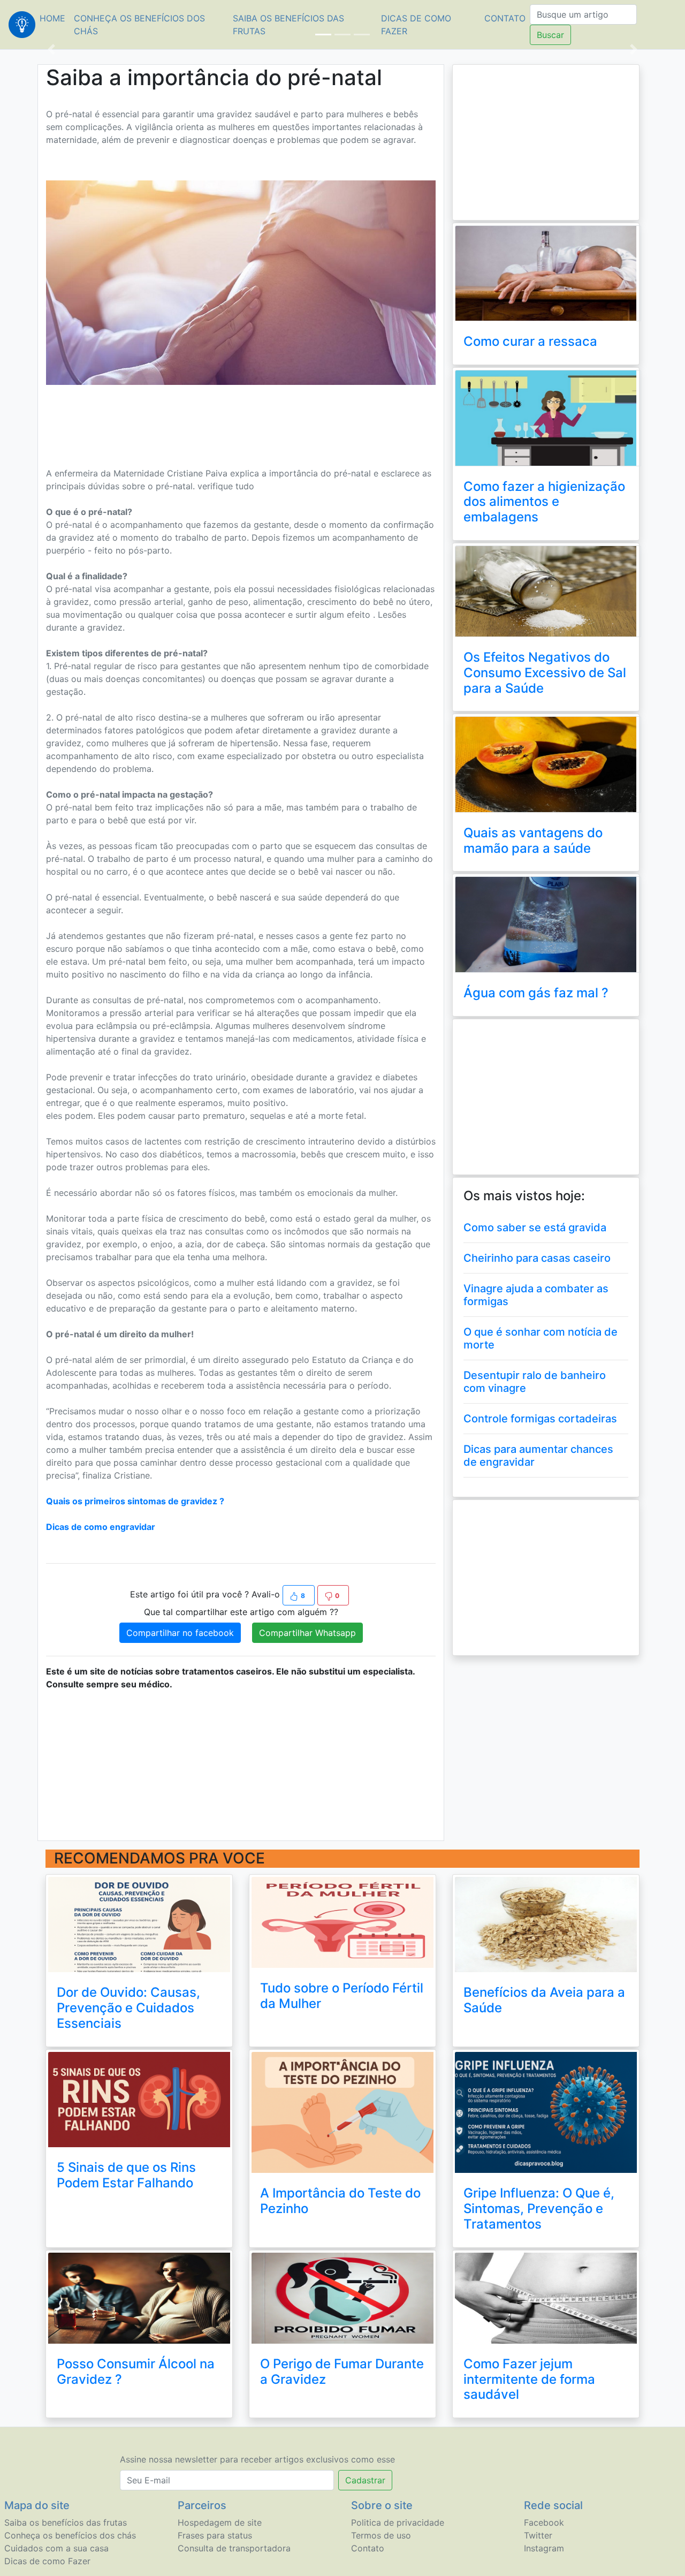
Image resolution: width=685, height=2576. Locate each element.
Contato (368, 2548)
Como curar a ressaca (530, 341)
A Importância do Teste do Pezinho (340, 2201)
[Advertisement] (241, 419)
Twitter (538, 2535)
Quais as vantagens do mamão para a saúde (533, 840)
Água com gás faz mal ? (536, 993)
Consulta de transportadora (234, 2548)
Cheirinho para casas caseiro (537, 1258)
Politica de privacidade (398, 2522)
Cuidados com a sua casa (56, 2548)
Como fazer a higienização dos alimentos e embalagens (544, 502)
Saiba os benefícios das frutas (288, 25)
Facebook (544, 2522)
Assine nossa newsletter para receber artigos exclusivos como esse (257, 2459)
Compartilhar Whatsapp (307, 1633)
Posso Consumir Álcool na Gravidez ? (136, 2372)
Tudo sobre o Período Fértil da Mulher (342, 1996)
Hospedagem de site (220, 2522)
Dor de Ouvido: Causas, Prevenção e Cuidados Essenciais (128, 2008)
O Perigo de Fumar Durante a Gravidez (342, 2372)
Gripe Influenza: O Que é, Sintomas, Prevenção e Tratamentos (539, 2208)
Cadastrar (365, 2480)
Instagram (544, 2548)
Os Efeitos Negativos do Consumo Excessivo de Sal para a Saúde (545, 673)
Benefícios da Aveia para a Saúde (544, 2000)
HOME (55, 18)
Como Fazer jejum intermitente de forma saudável (529, 2379)
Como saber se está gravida (535, 1228)
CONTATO (505, 18)
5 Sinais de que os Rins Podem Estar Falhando (126, 2175)
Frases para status (215, 2535)
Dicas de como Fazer (416, 25)
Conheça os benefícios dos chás (139, 25)
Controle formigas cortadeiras (540, 1419)
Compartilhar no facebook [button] (180, 1633)
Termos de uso (381, 2535)
